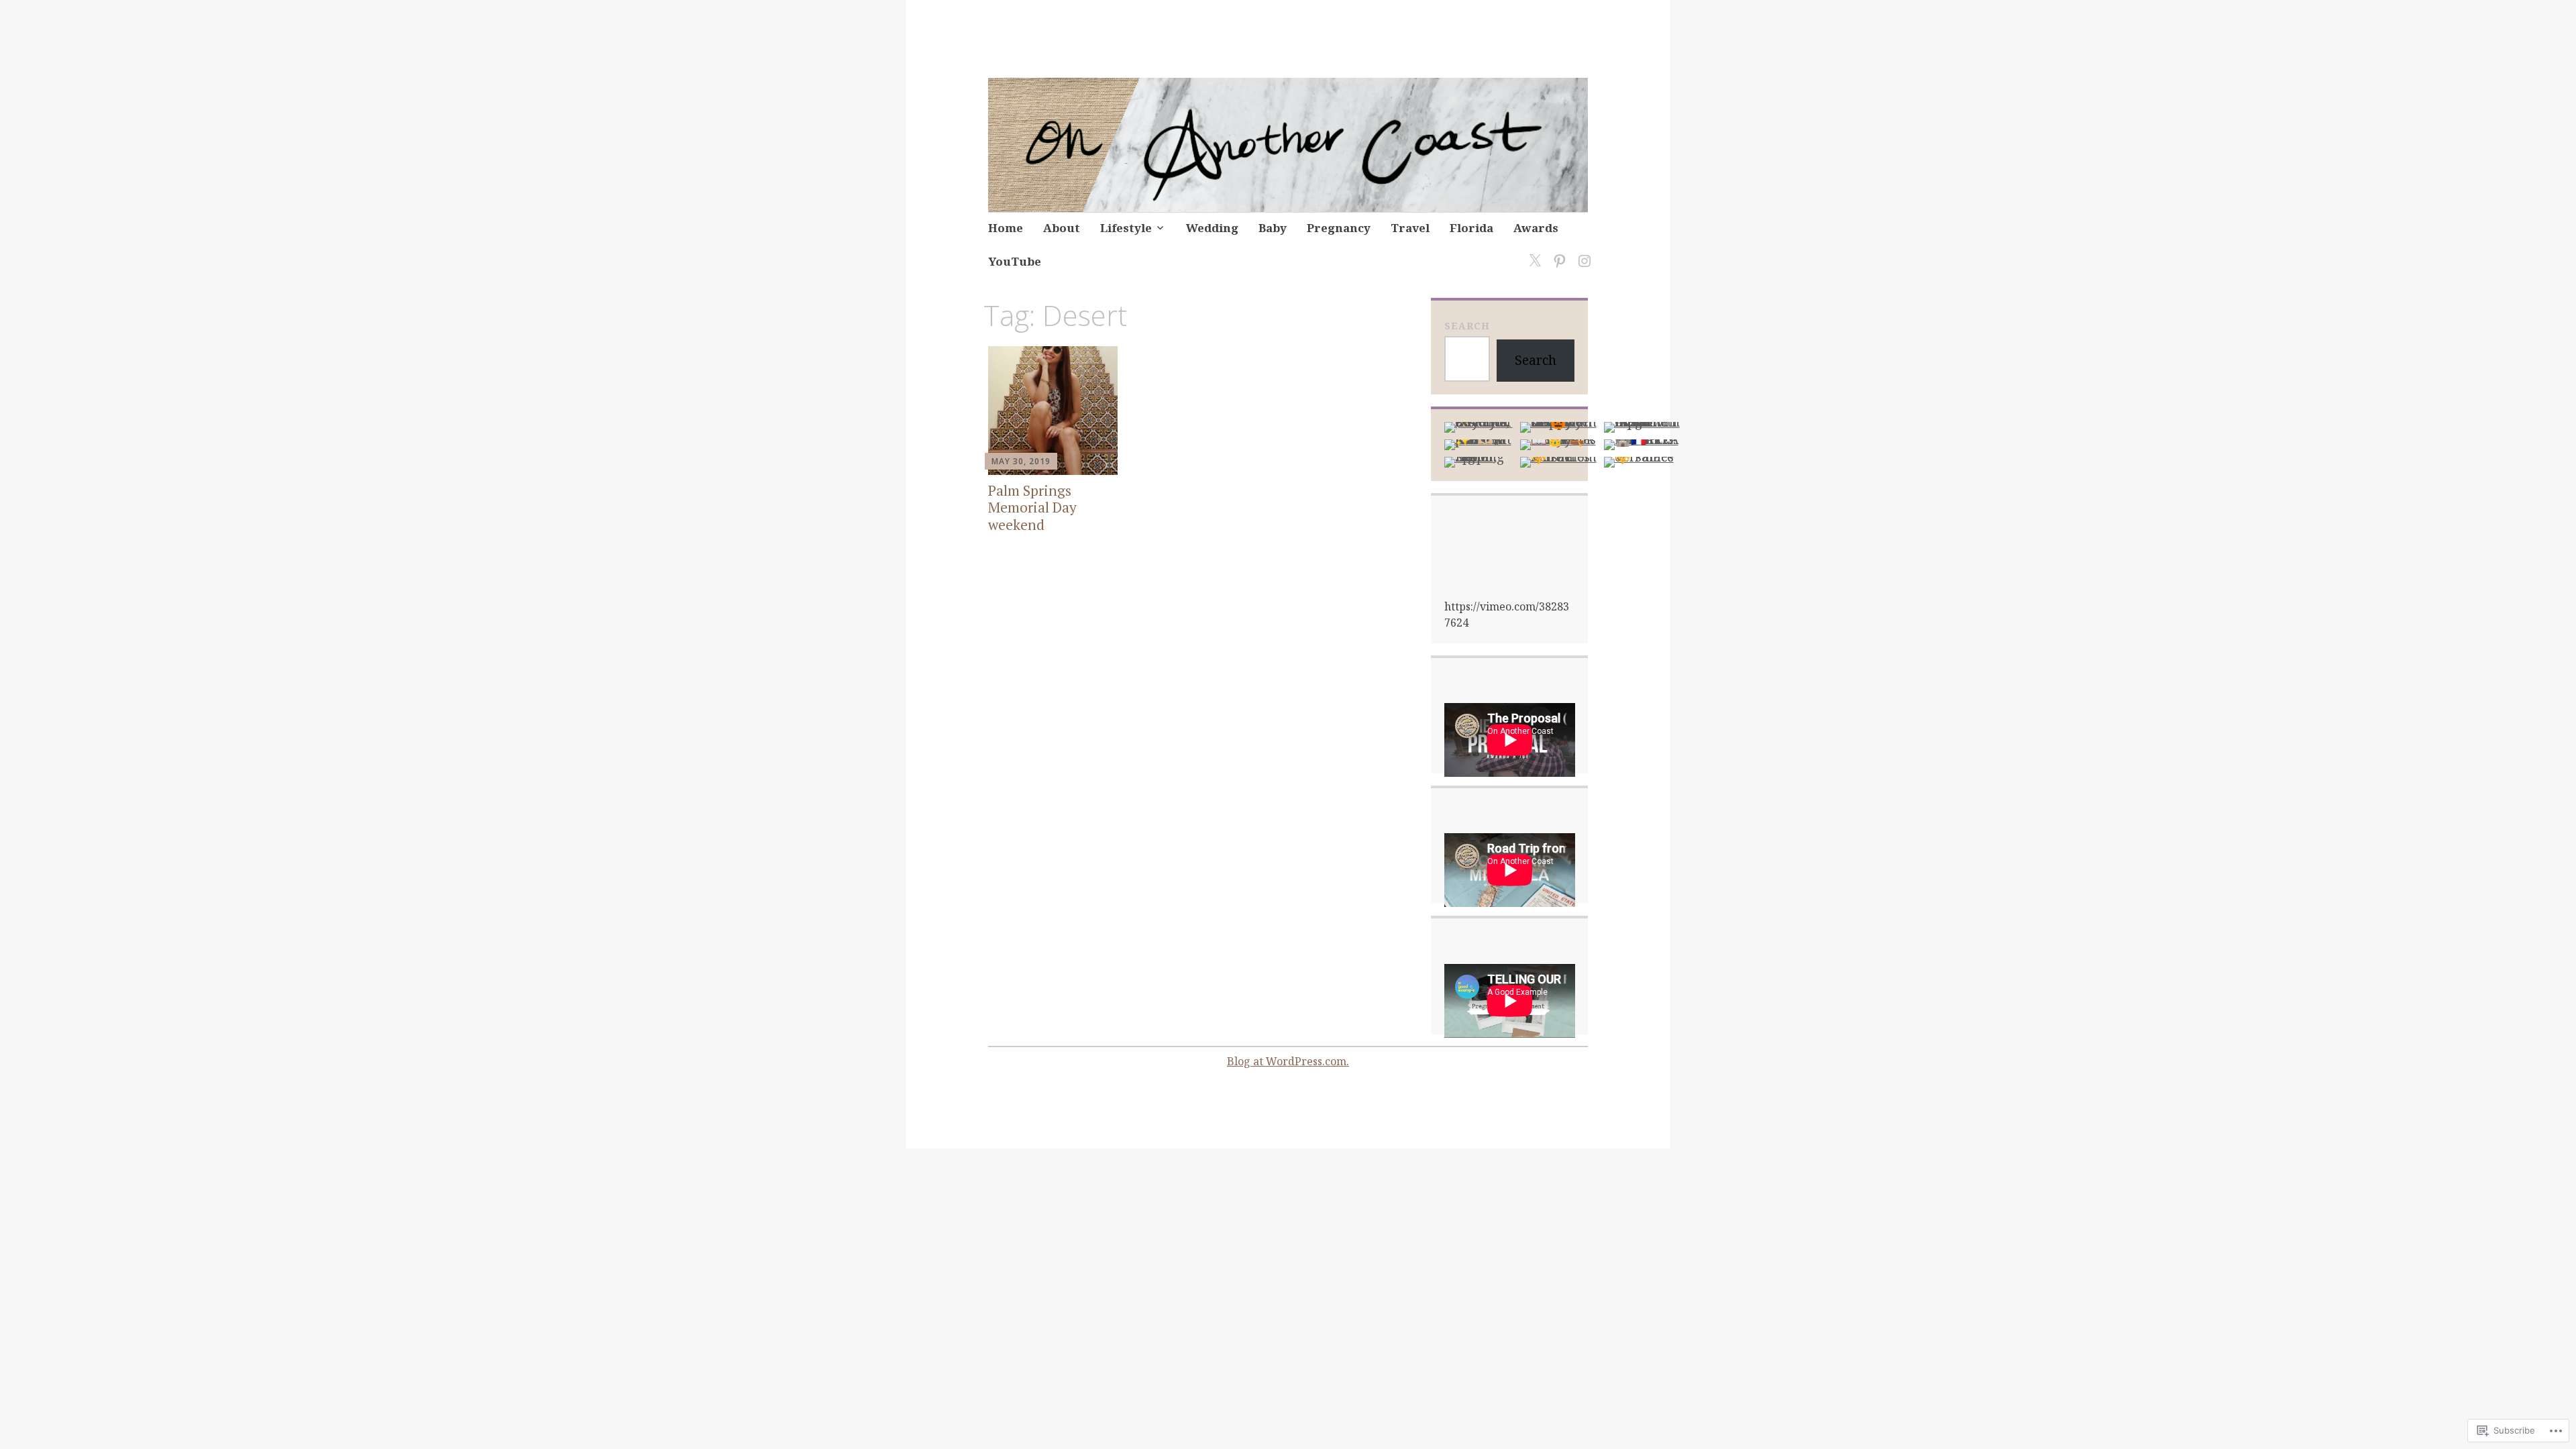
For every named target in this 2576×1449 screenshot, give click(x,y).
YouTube (1015, 261)
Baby (1273, 228)
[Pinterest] (1557, 253)
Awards (1536, 228)
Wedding (1212, 228)
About (1062, 228)
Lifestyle (1126, 228)
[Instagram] (1582, 253)
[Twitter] (1533, 253)
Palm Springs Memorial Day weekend (1032, 507)
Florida (1471, 228)
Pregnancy (1339, 228)
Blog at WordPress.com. (1288, 1061)
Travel (1410, 228)
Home (1006, 228)
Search (1467, 326)
